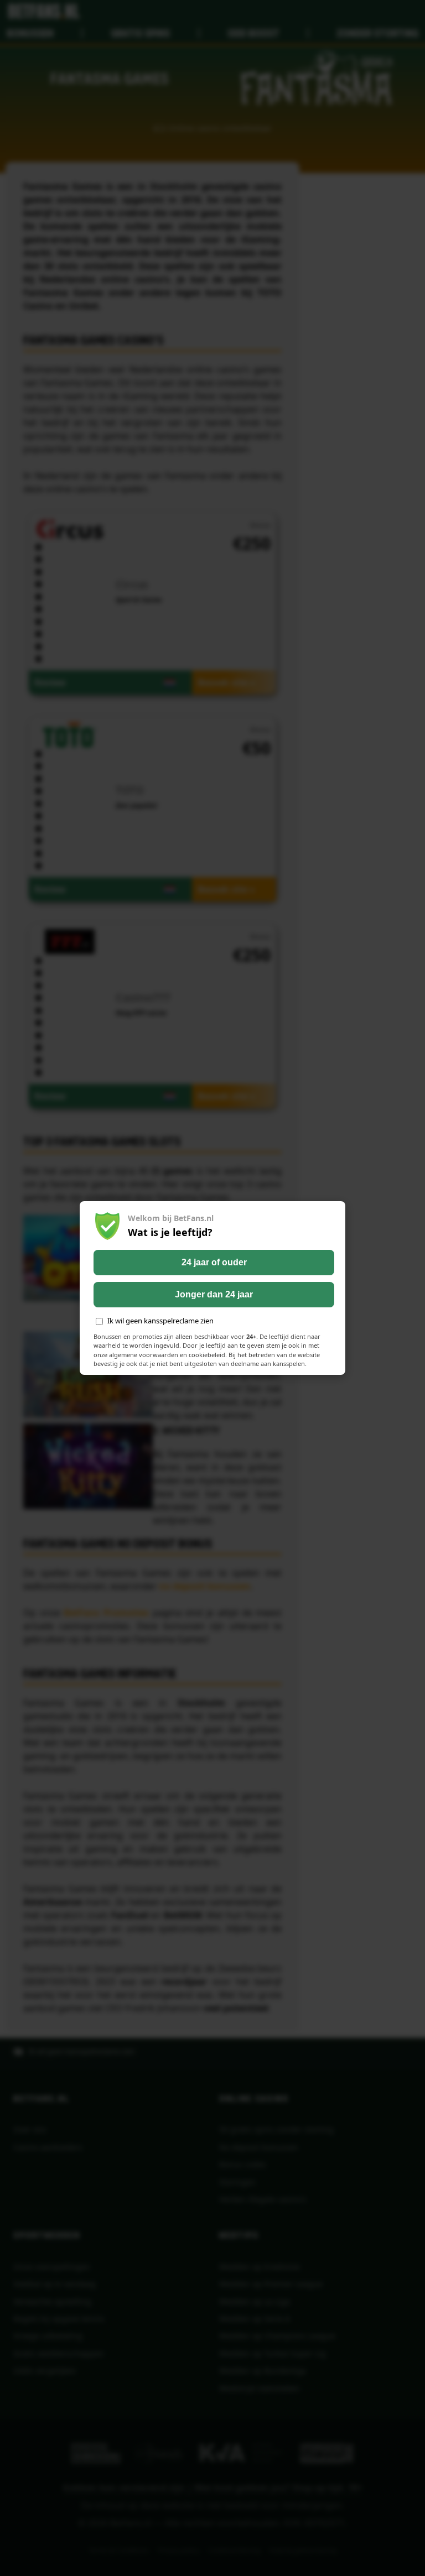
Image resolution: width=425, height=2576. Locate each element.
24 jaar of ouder (214, 1262)
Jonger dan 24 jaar (214, 1294)
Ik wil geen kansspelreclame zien (160, 1321)
